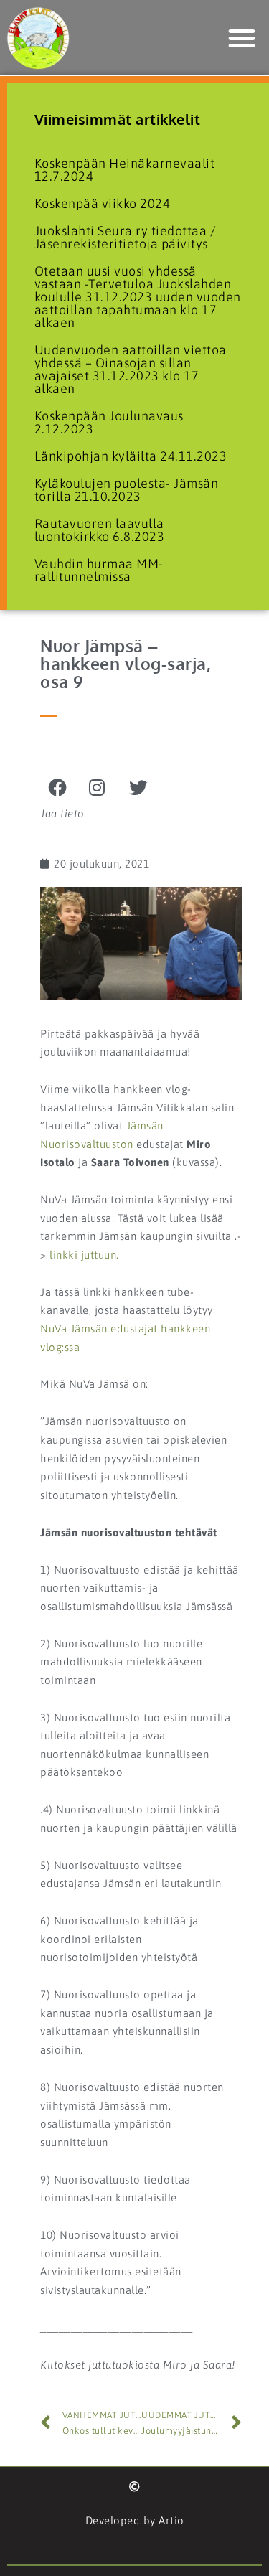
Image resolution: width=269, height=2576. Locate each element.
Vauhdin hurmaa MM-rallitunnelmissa (99, 570)
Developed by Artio (135, 2520)
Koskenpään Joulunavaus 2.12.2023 (109, 422)
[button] (242, 38)
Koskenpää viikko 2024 (103, 203)
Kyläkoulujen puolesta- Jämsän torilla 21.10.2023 (127, 490)
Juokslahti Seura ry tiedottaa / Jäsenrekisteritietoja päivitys (126, 237)
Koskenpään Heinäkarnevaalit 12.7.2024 (125, 170)
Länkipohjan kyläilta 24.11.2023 (131, 456)
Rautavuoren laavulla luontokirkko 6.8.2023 (100, 530)
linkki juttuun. (84, 1255)
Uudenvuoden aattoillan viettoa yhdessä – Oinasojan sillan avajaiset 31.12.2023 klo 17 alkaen (131, 369)
